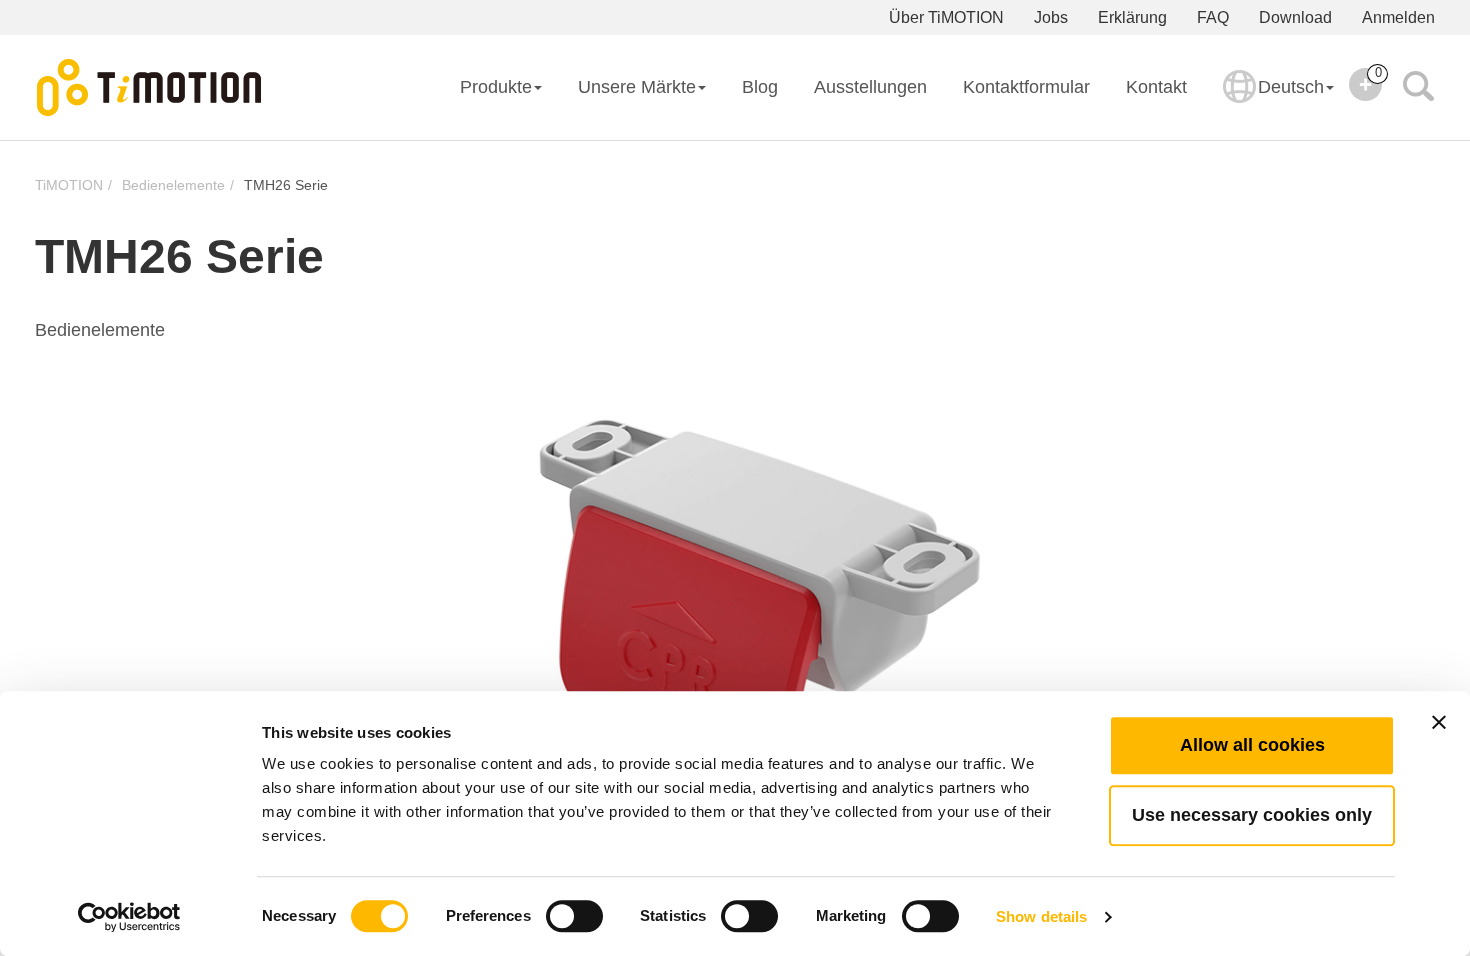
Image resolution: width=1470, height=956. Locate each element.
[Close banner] (1439, 722)
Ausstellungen (870, 87)
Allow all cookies (1252, 745)
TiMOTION (69, 185)
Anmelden (1398, 17)
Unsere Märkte (637, 87)
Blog (760, 87)
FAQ (1213, 17)
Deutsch (1291, 87)
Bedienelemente (173, 185)
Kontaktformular (1026, 87)
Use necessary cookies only (1252, 815)
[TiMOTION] (150, 88)
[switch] (574, 916)
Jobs (1051, 17)
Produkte (496, 87)
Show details (1041, 916)
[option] (735, 590)
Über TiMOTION (946, 17)
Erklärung (1132, 17)
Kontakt (1156, 87)
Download (1295, 17)
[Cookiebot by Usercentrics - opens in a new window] (129, 917)
